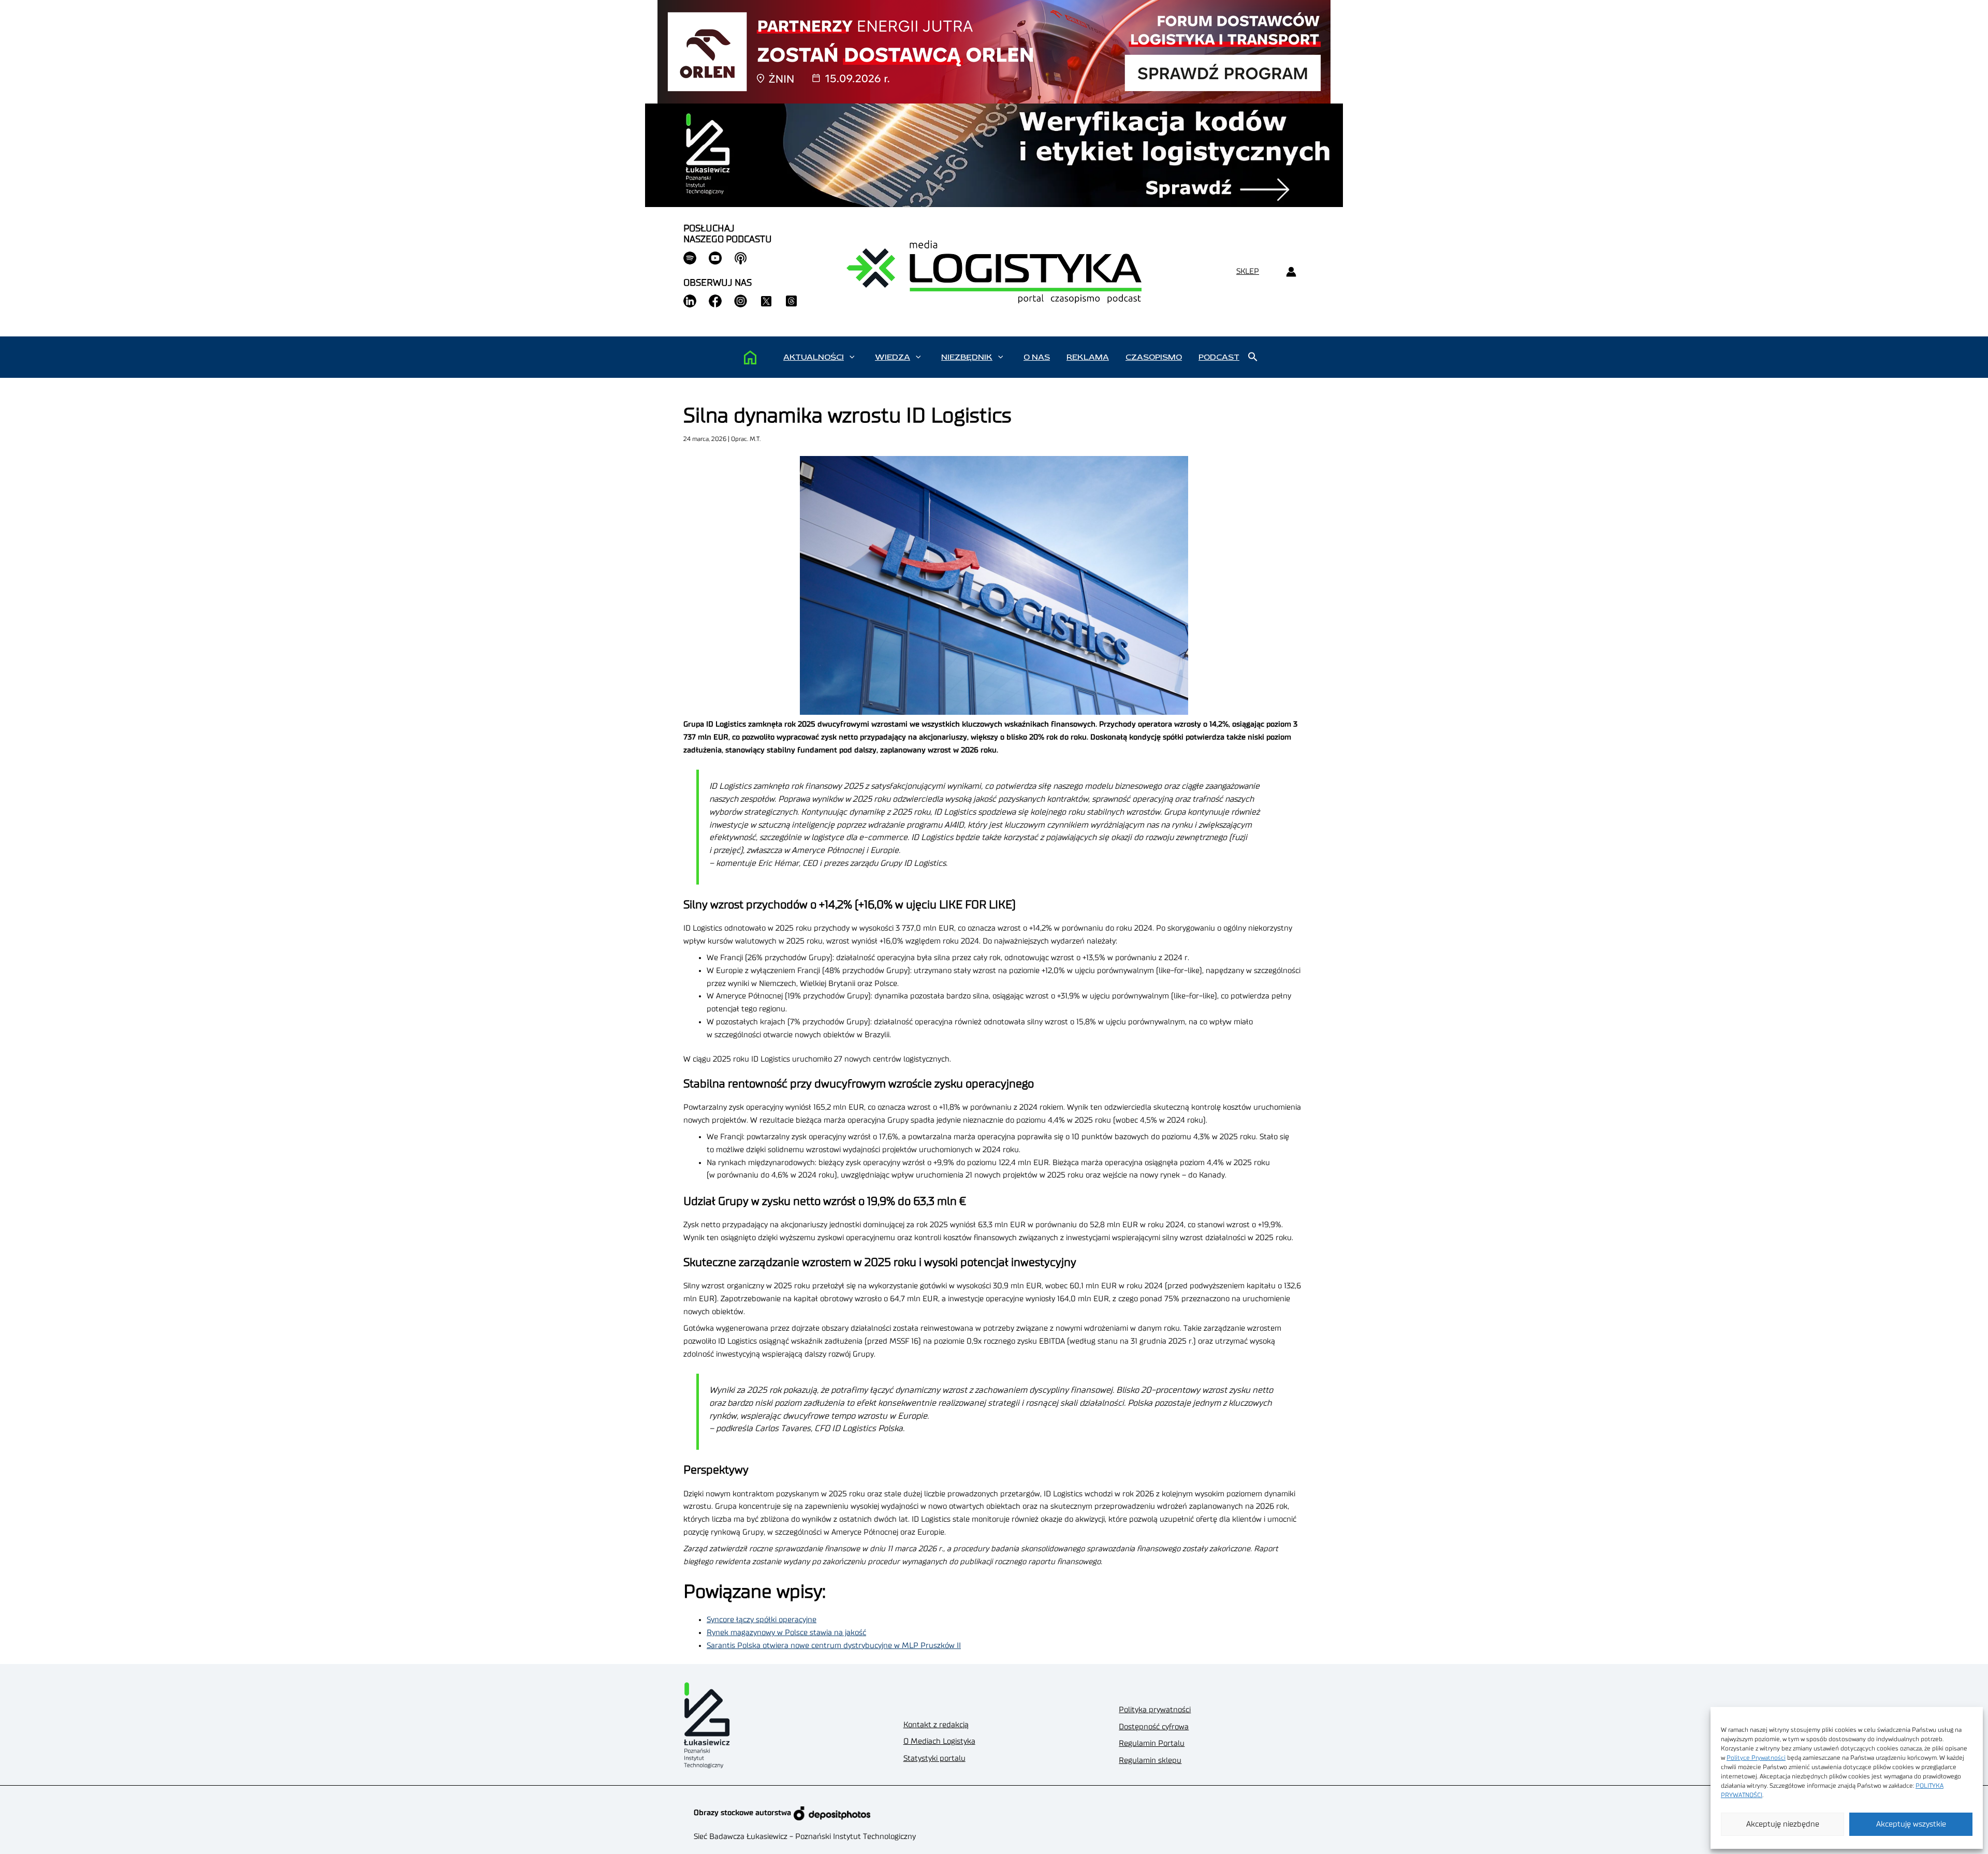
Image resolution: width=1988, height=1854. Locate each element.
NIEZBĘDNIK (967, 357)
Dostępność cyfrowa (1154, 1727)
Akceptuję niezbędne (1783, 1824)
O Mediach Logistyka (939, 1741)
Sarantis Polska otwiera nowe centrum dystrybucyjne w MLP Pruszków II (834, 1646)
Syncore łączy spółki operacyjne (762, 1620)
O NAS (1037, 357)
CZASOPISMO (1154, 357)
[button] (852, 357)
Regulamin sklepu (1150, 1761)
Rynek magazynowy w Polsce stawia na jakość (786, 1633)
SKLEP (1248, 271)
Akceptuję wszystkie (1911, 1824)
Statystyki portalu (934, 1759)
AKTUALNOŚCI (814, 357)
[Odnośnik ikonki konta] (1291, 272)
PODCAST (1219, 357)
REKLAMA (1088, 357)
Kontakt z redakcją (936, 1725)
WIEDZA (893, 357)
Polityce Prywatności (1756, 1758)
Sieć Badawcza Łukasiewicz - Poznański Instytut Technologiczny (805, 1837)
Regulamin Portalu (1152, 1743)
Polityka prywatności (1155, 1710)
